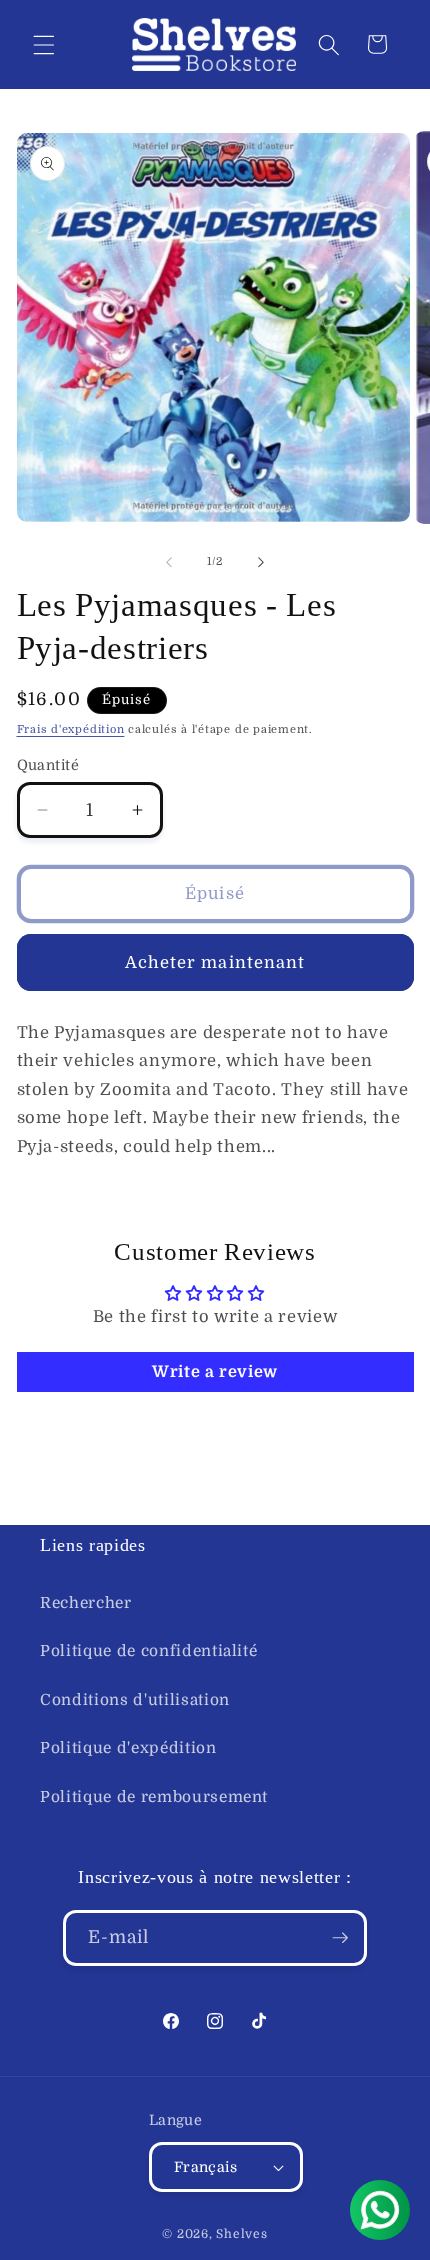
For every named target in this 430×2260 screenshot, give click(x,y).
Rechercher (86, 1603)
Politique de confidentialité (148, 1651)
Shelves (241, 2234)
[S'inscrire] (340, 1938)
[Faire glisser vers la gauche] (169, 562)
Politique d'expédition (128, 1748)
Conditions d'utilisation (135, 1700)
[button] (44, 44)
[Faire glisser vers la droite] (261, 562)
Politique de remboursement (154, 1797)
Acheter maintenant (215, 962)
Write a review (215, 1372)
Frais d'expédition (71, 729)
